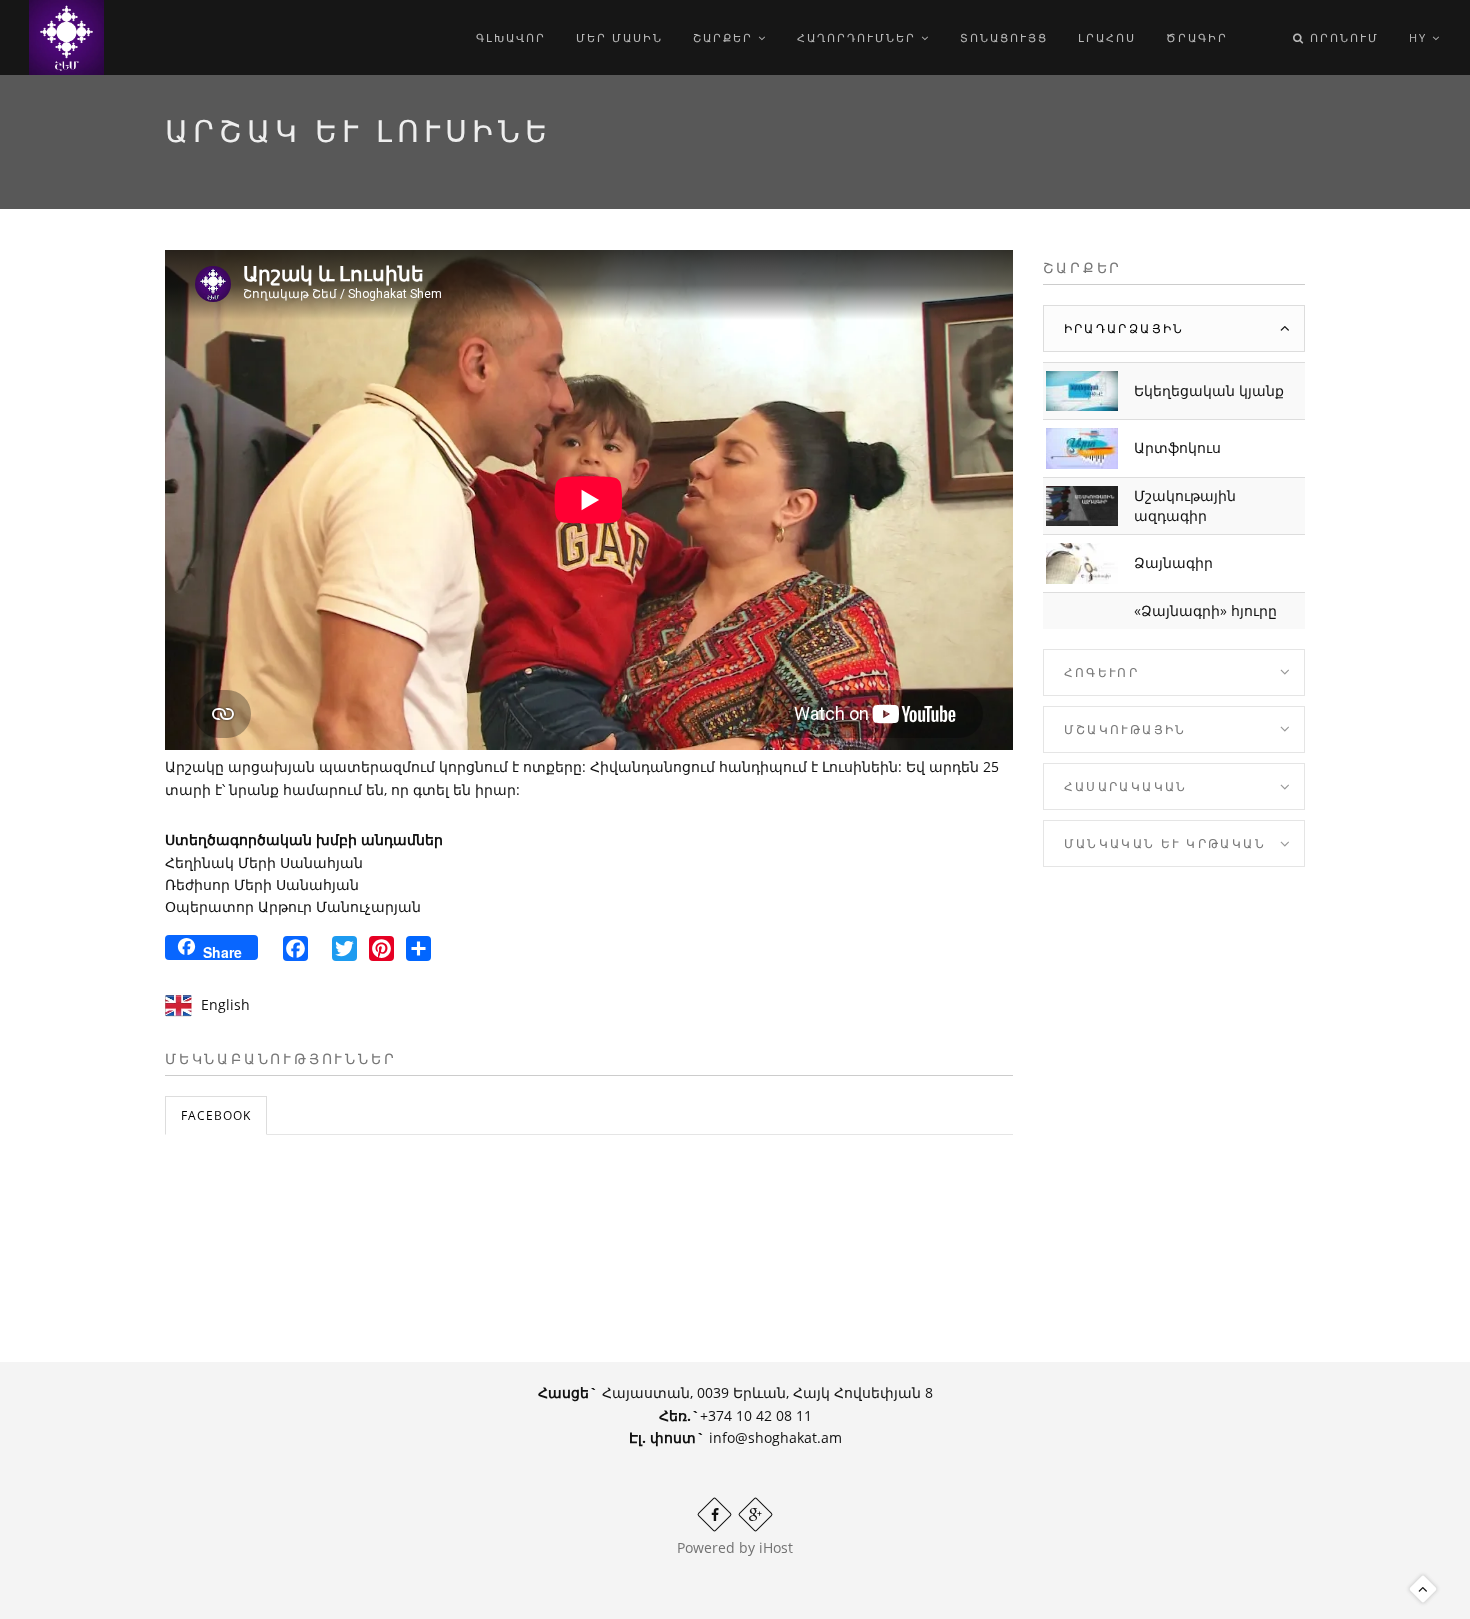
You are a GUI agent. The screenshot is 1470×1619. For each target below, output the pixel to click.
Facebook (216, 1115)
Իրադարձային (1124, 328)
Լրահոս (1107, 37)
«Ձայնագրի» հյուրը (1205, 610)
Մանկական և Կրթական (1165, 843)
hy (1420, 37)
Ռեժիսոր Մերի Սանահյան (262, 884)
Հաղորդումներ (859, 37)
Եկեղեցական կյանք (1209, 390)
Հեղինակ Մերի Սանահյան (264, 862)
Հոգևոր (1102, 672)
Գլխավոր (511, 37)
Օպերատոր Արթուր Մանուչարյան (293, 906)
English (225, 1004)
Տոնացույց (1004, 37)
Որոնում (1342, 37)
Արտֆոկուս (1177, 447)
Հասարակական (1126, 786)
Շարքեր (725, 37)
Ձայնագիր (1173, 562)
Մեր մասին (619, 37)
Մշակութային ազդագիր (1185, 505)
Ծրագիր (1197, 37)
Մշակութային (1125, 729)
